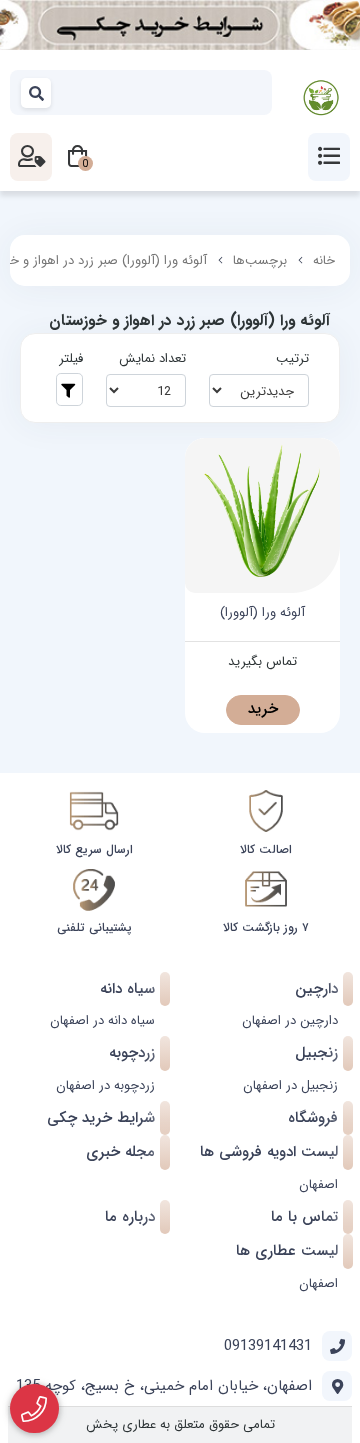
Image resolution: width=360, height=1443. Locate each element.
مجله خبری (120, 1152)
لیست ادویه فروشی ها (269, 1152)
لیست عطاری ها (287, 1251)
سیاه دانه (127, 989)
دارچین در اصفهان (290, 1020)
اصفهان (318, 1184)
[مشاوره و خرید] (34, 1409)
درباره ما (130, 1217)
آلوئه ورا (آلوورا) (262, 613)
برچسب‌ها (260, 260)
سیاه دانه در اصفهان (102, 1020)
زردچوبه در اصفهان (105, 1085)
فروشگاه (313, 1118)
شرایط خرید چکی (101, 1118)
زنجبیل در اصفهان (290, 1085)
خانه (324, 260)
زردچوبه (132, 1053)
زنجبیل (316, 1053)
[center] (37, 92)
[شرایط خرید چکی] (180, 25)
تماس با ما (304, 1217)
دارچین (316, 989)
